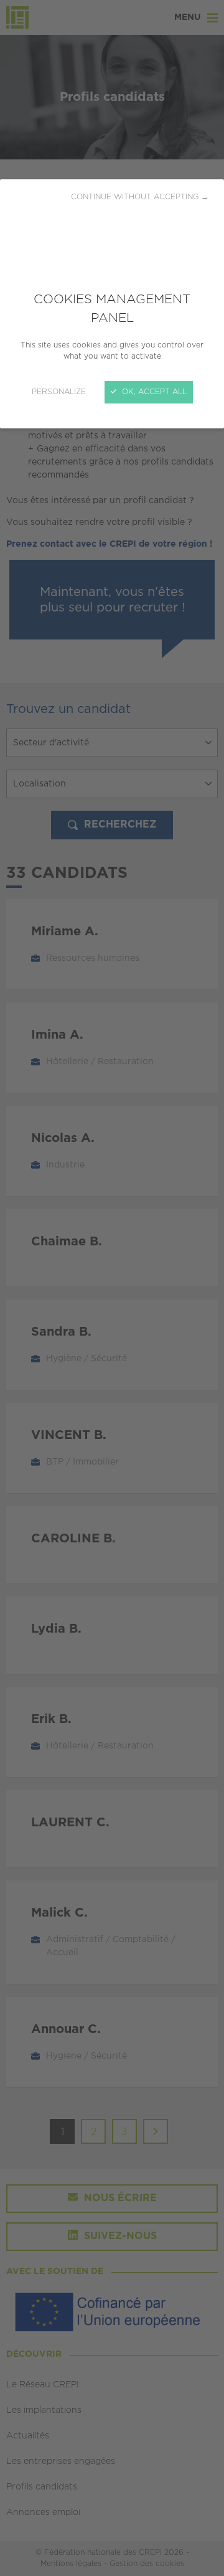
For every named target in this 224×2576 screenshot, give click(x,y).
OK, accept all (153, 392)
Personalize (59, 392)
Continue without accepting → (140, 197)
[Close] (112, 1288)
